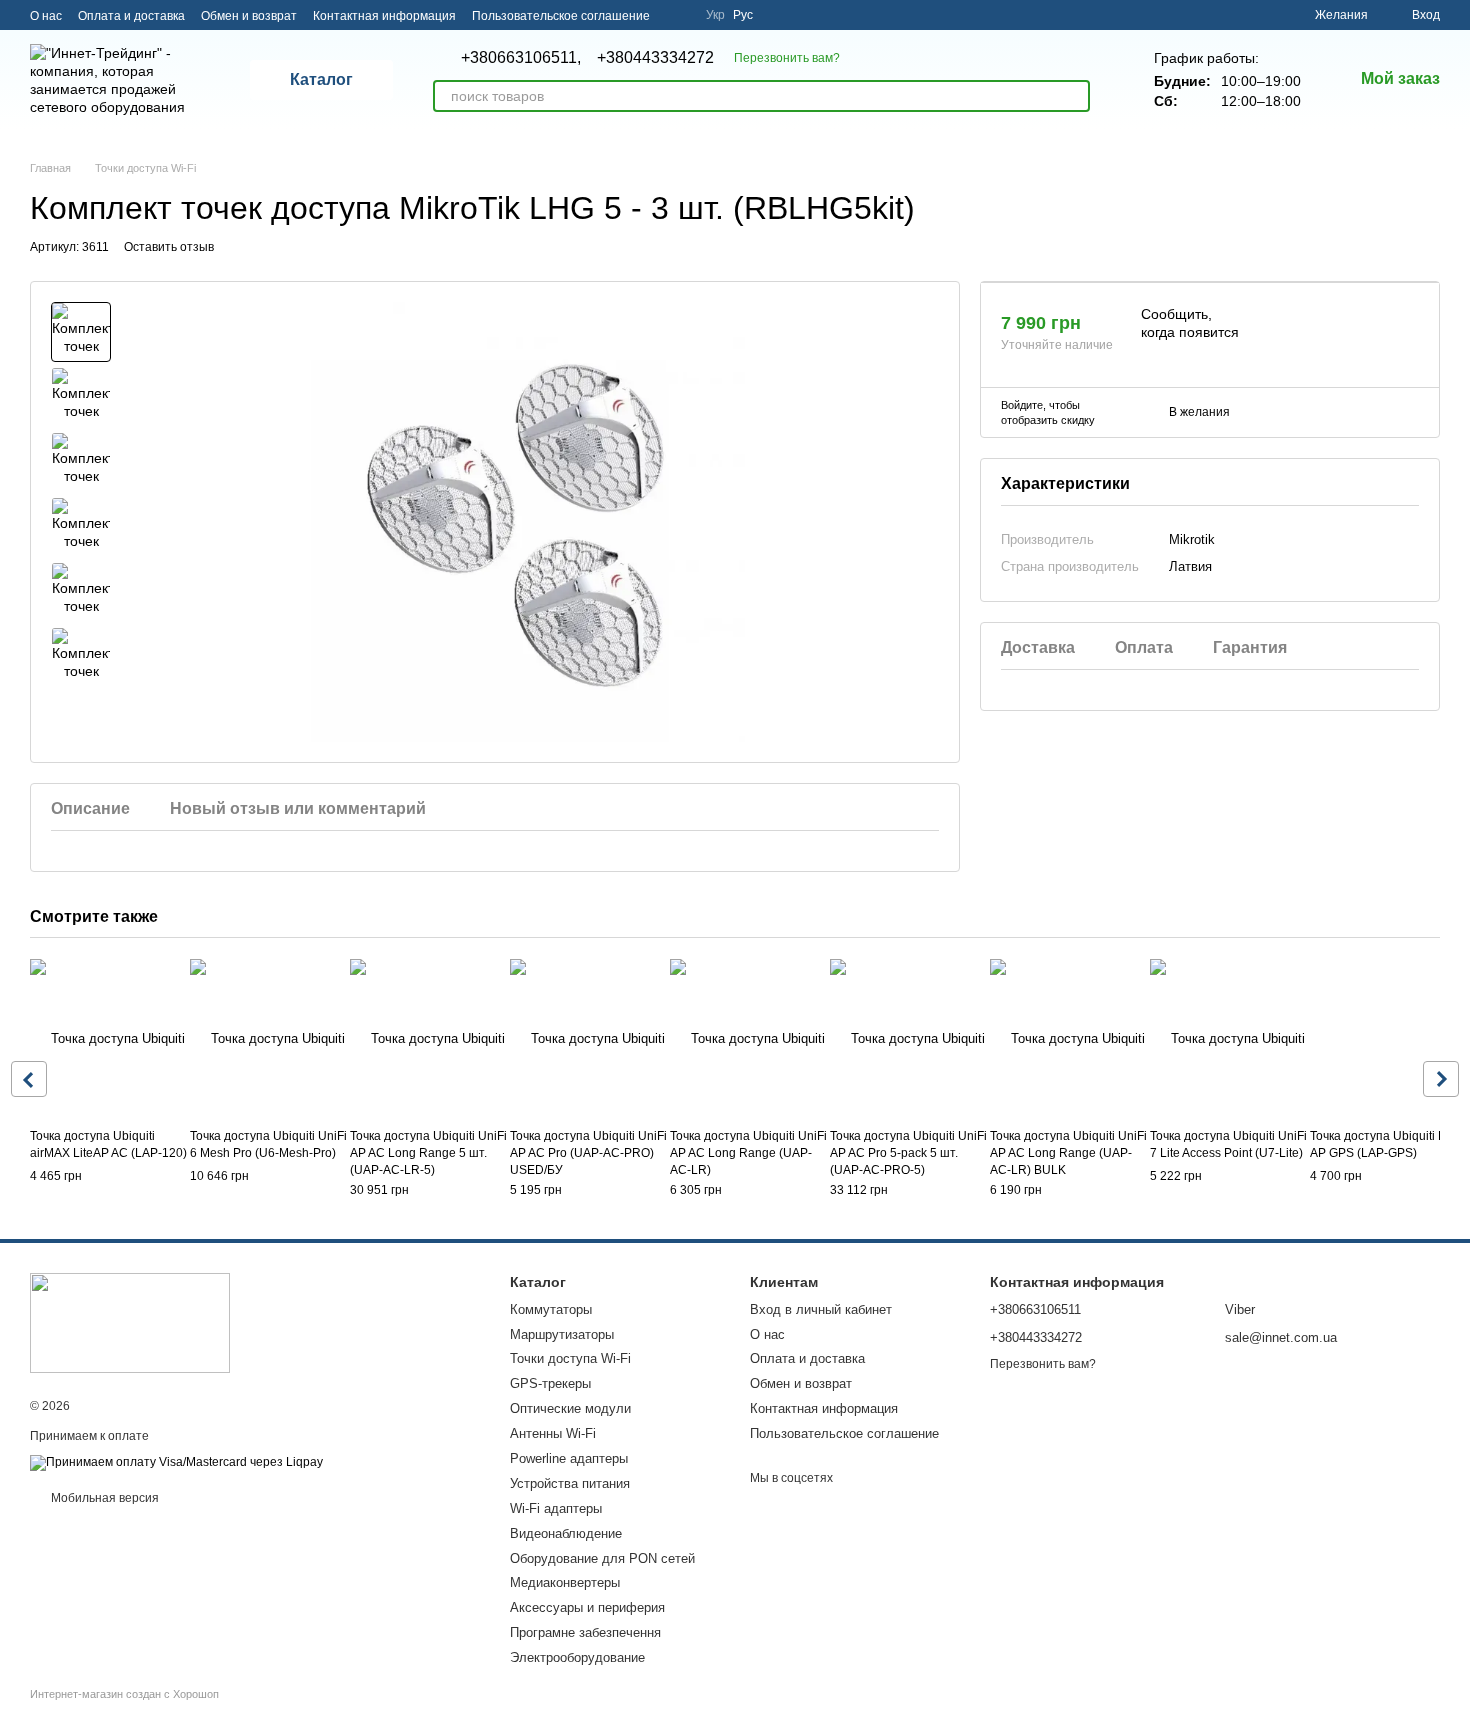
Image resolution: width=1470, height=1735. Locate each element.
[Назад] (29, 1079)
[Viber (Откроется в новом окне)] (678, 15)
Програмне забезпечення (585, 1632)
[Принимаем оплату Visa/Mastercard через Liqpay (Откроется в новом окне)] (176, 1462)
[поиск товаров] (1074, 96)
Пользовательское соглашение (561, 16)
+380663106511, (521, 58)
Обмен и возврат (249, 16)
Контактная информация (384, 16)
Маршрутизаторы (562, 1334)
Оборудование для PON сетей (602, 1558)
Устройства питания (570, 1483)
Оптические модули (570, 1408)
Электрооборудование (577, 1657)
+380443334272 (655, 58)
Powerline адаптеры (569, 1458)
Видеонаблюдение (566, 1533)
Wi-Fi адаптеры (556, 1508)
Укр (715, 15)
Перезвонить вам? (787, 58)
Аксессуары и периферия (587, 1607)
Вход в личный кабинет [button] (821, 1309)
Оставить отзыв (169, 247)
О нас (46, 16)
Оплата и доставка (131, 16)
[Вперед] (1441, 1079)
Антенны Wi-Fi (553, 1433)
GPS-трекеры (550, 1383)
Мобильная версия (103, 1498)
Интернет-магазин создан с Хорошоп (124, 1694)
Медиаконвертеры (565, 1582)
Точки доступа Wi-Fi (570, 1358)
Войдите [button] (1022, 405)
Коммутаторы (551, 1309)
